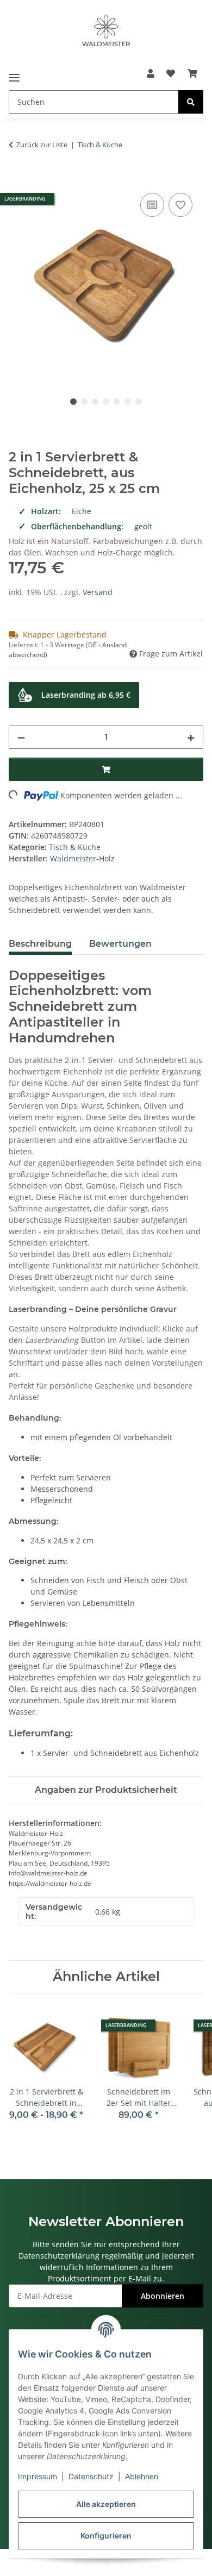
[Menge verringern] (21, 737)
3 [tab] (95, 402)
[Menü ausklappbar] (14, 74)
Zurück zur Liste (42, 145)
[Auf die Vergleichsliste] (152, 205)
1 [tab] (73, 402)
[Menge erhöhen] (191, 737)
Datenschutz (91, 2476)
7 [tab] (139, 402)
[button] (151, 73)
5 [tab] (117, 402)
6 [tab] (128, 402)
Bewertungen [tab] (120, 944)
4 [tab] (106, 402)
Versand (98, 592)
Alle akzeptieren (106, 2504)
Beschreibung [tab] (40, 944)
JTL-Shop (124, 2562)
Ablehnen (142, 2476)
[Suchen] (191, 102)
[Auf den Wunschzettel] (180, 205)
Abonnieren (163, 2296)
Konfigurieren (106, 2536)
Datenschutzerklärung (59, 2256)
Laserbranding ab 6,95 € (86, 695)
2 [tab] (84, 402)
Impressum (38, 2476)
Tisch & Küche (75, 847)
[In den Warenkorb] (17, 178)
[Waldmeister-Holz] (106, 31)
